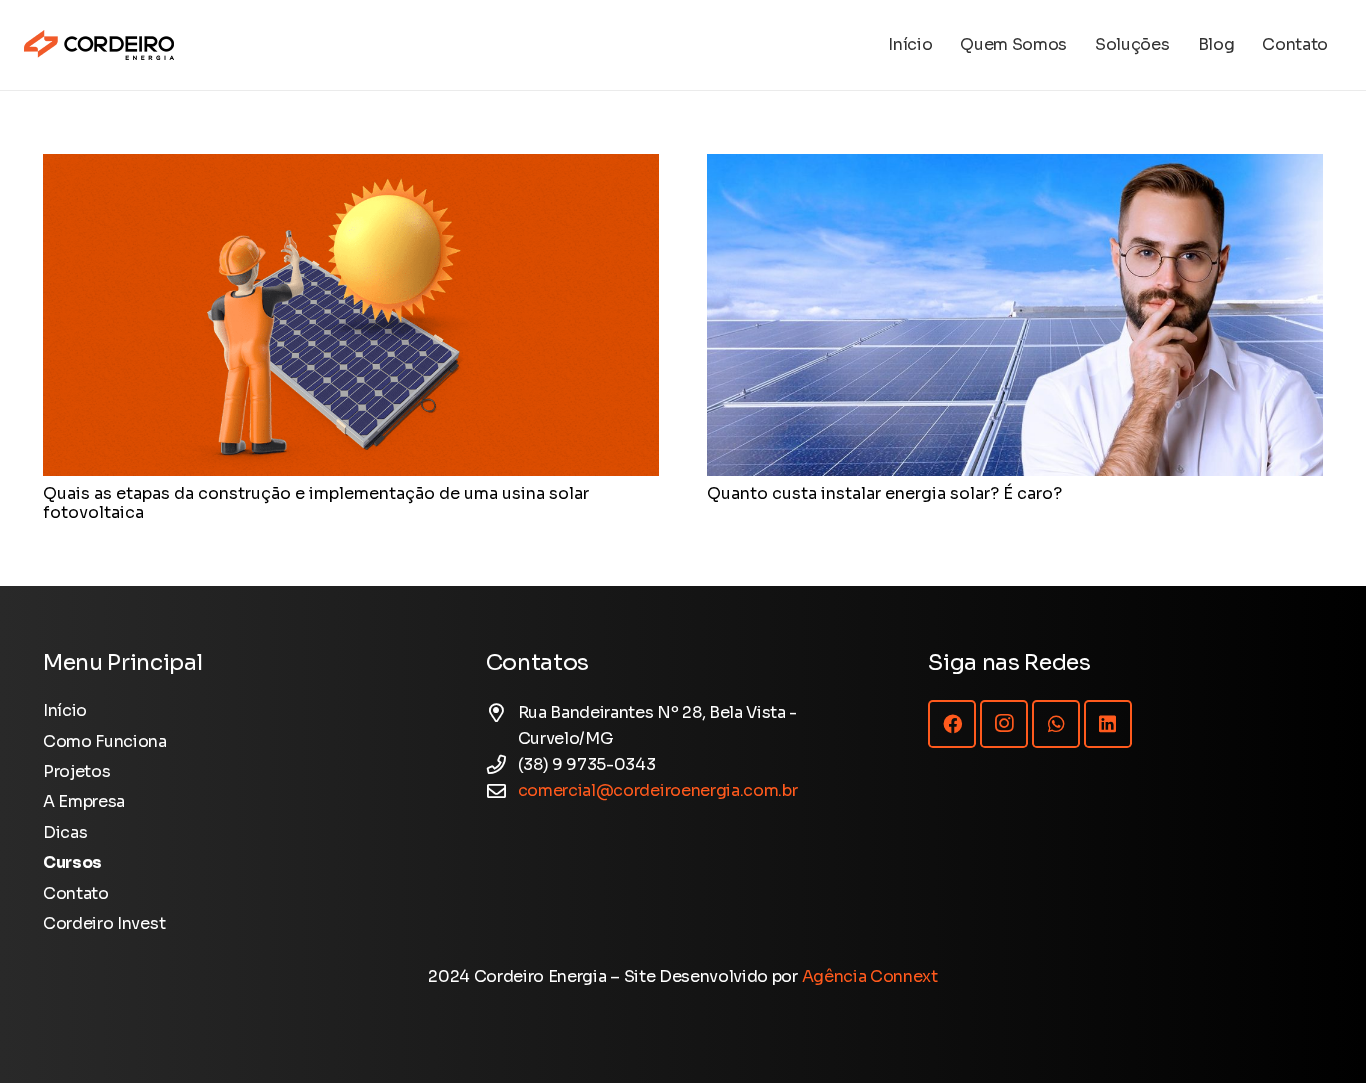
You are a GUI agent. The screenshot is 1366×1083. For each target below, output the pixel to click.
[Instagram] (1004, 724)
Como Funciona (105, 741)
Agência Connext (870, 976)
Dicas (65, 832)
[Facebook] (952, 724)
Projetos (76, 771)
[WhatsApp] (1056, 724)
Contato (76, 893)
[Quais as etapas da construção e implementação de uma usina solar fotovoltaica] (351, 166)
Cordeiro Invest (104, 923)
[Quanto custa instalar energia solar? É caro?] (1015, 166)
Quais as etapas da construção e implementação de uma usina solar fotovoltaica (316, 503)
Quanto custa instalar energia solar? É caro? (884, 493)
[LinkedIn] (1108, 724)
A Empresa (84, 801)
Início (65, 710)
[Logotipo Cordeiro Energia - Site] (99, 45)
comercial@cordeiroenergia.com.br (658, 790)
